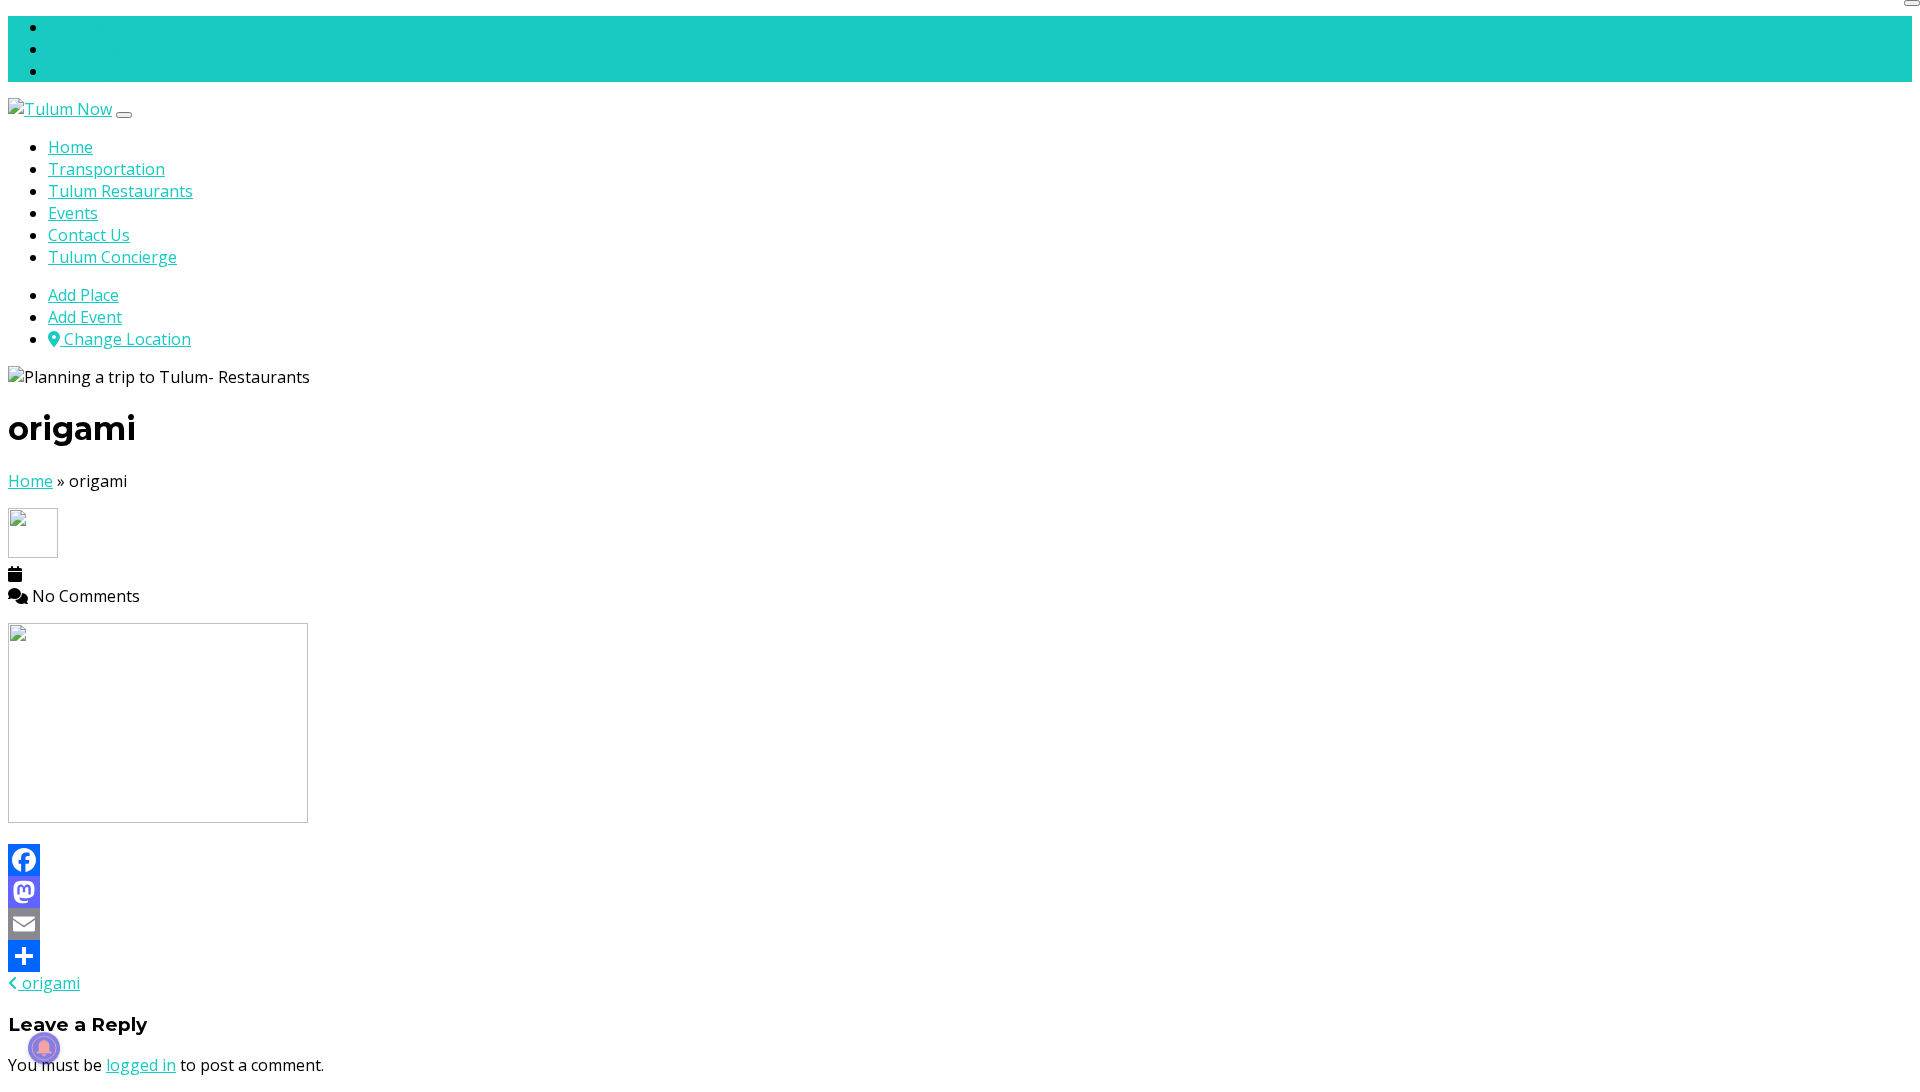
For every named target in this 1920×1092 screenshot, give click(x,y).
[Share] (960, 956)
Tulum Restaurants (120, 191)
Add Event (85, 49)
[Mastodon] (960, 892)
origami (49, 983)
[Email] (960, 924)
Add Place (83, 27)
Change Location (125, 71)
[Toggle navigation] (124, 115)
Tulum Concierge (112, 257)
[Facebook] (960, 860)
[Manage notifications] (44, 1048)
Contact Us (89, 235)
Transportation (106, 169)
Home (70, 147)
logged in (141, 1065)
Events (73, 213)
